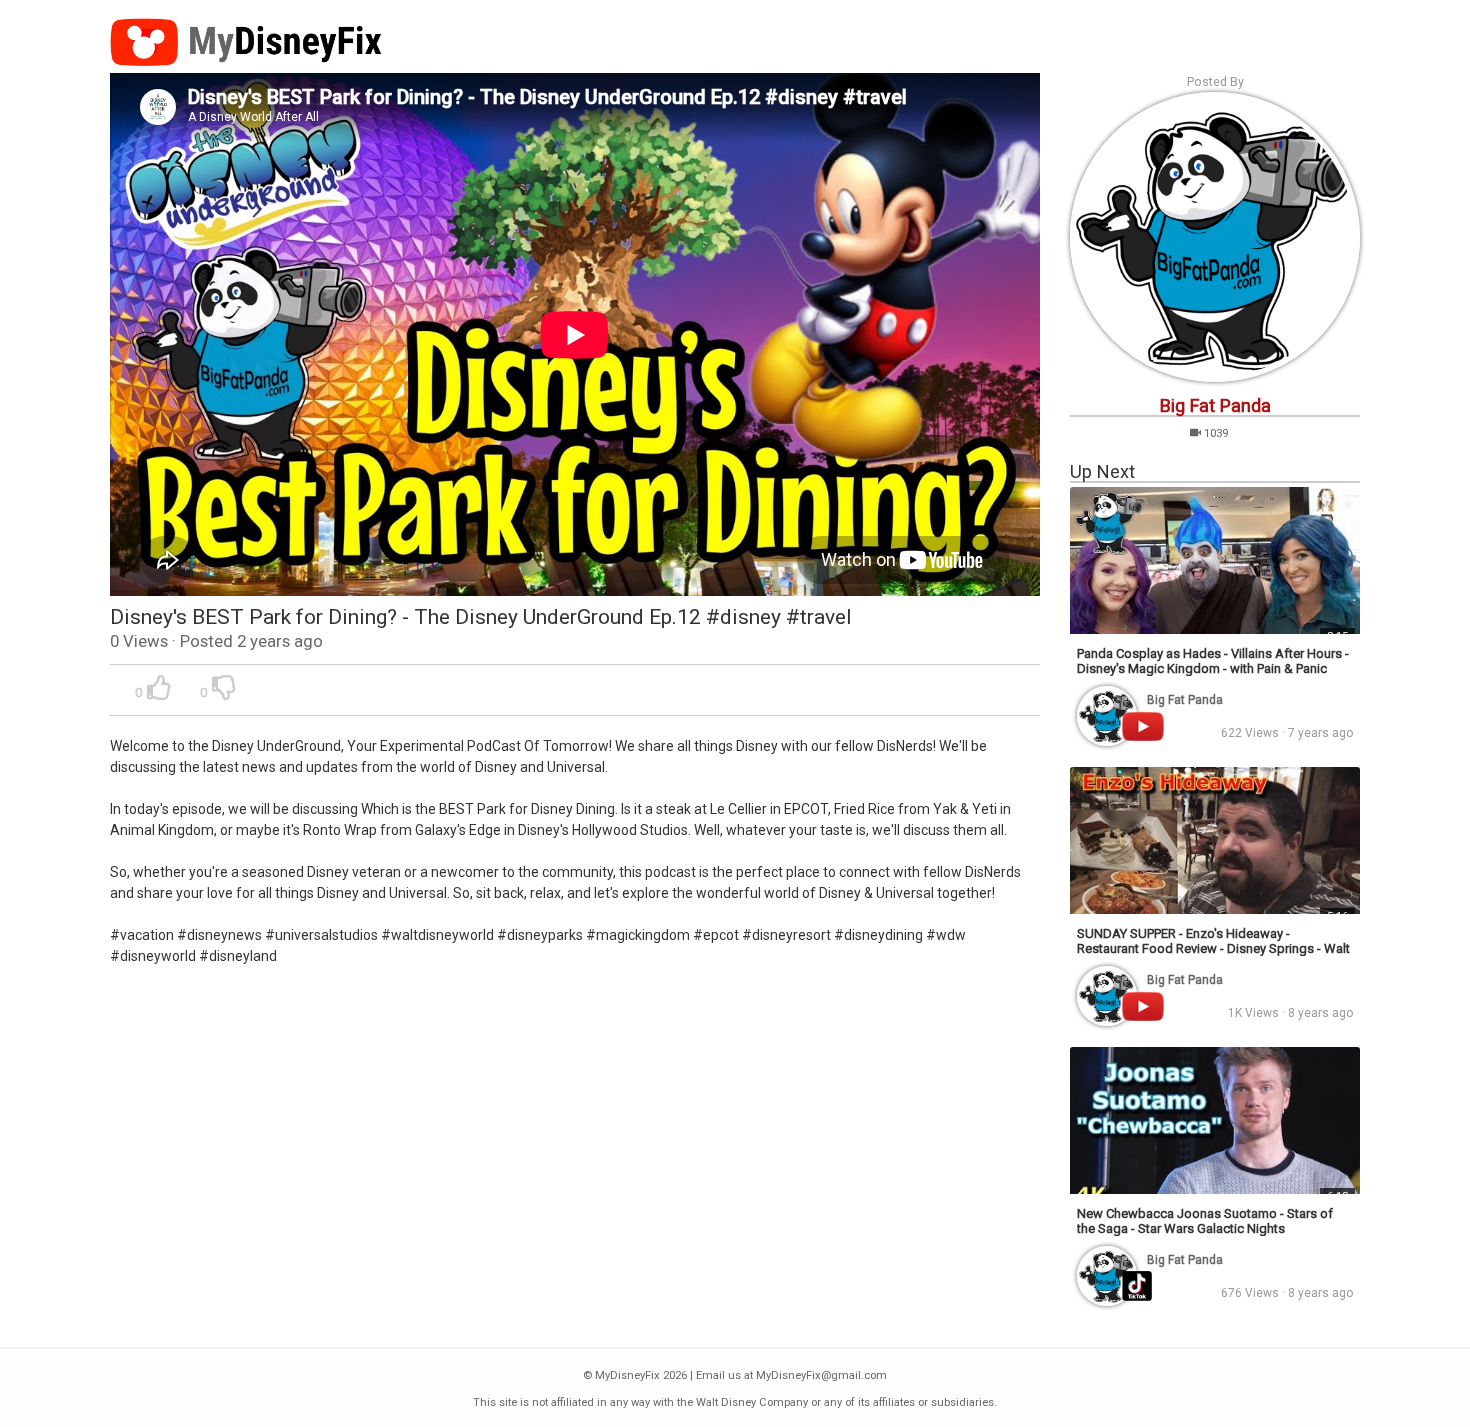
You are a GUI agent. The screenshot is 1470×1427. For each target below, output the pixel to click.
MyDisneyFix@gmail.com (821, 1375)
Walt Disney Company (752, 1402)
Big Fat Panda (1215, 405)
